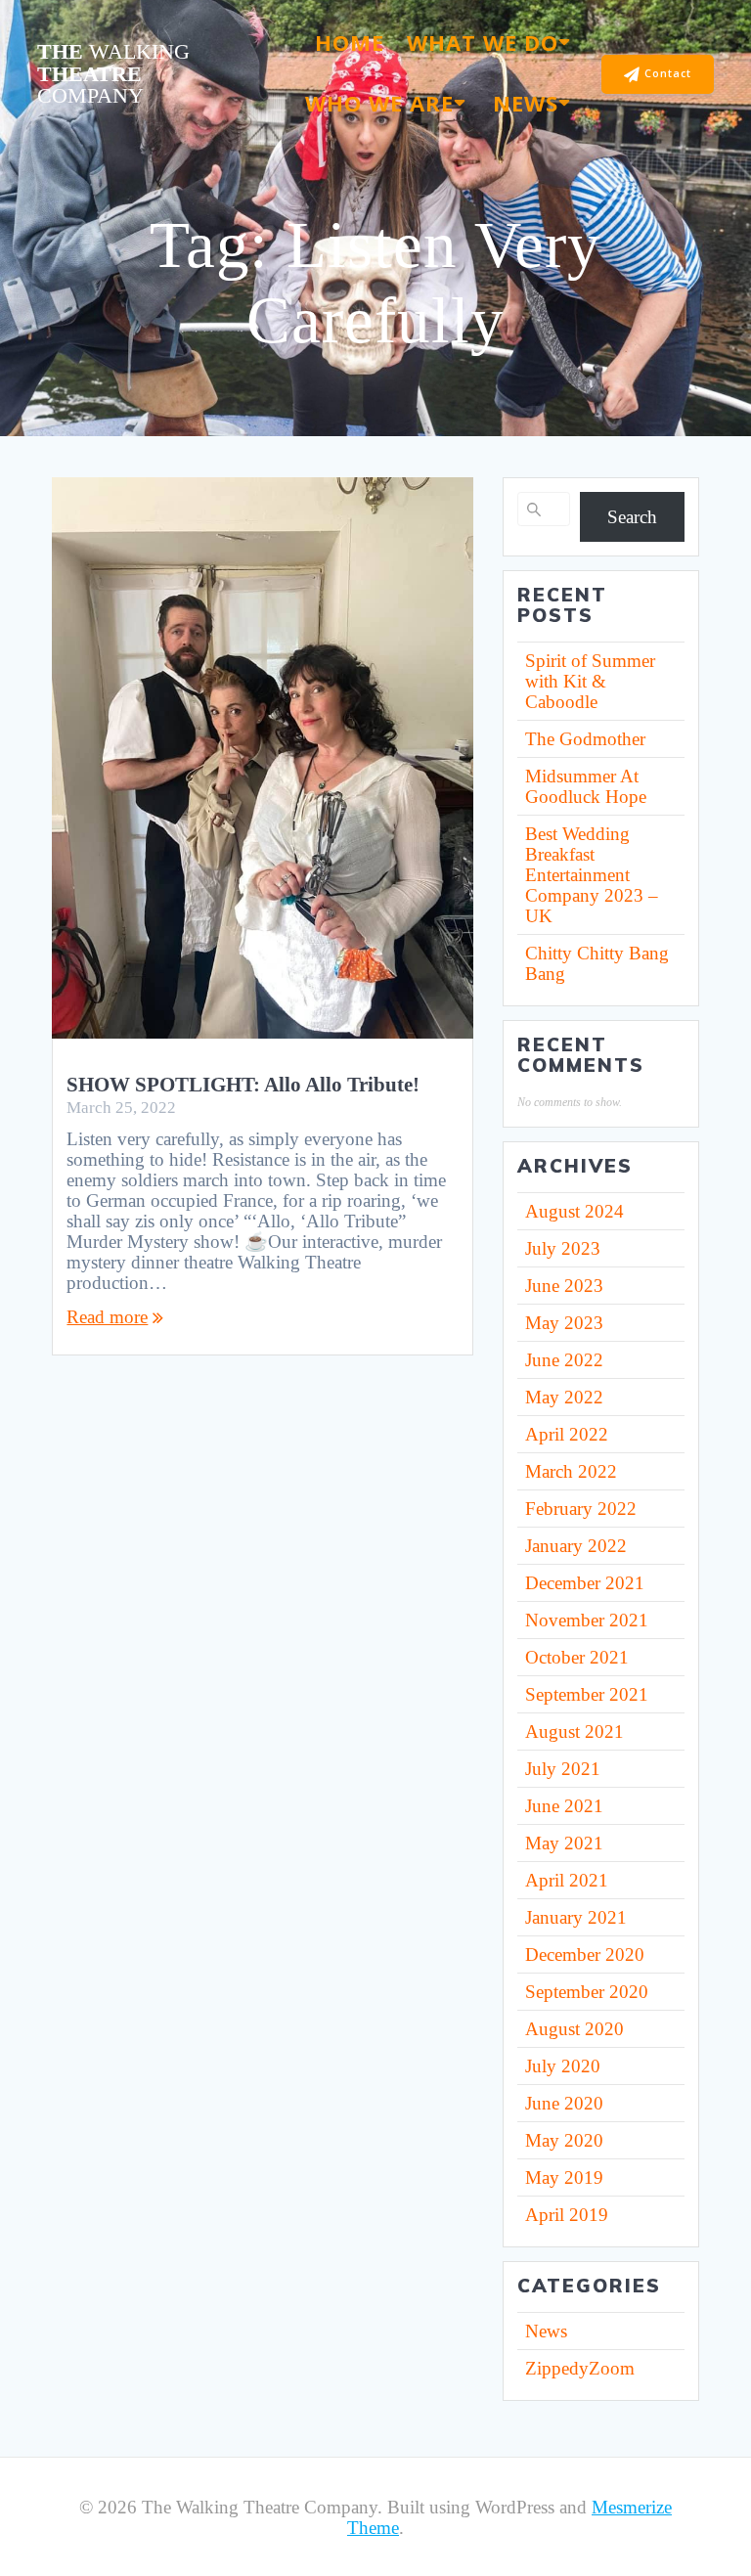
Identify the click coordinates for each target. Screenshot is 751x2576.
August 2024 (574, 1211)
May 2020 (564, 2140)
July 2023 (563, 1248)
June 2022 (564, 1360)
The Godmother (585, 739)
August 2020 (574, 2029)
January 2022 (576, 1546)
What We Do (483, 42)
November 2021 (587, 1620)
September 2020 (587, 1992)
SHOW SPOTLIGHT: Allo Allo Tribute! (243, 1085)
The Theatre (113, 74)
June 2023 (564, 1286)
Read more (107, 1317)
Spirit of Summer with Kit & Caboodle (590, 681)
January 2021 (576, 1917)
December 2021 (585, 1583)
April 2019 (567, 2215)
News (526, 103)
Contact (668, 73)
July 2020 (563, 2066)
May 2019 (564, 2177)
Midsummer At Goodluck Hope (586, 786)
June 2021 (564, 1806)
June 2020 (564, 2103)
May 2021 (564, 1843)
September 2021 (587, 1694)
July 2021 (563, 1769)
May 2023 (564, 1323)
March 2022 (571, 1471)
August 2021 (574, 1732)
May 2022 (564, 1397)
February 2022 (581, 1509)
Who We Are (379, 103)
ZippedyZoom (580, 2368)
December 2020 (585, 1954)
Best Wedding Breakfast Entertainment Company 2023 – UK (592, 875)
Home (350, 42)
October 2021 (577, 1657)
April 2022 (567, 1434)
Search (632, 517)
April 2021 (567, 1880)
